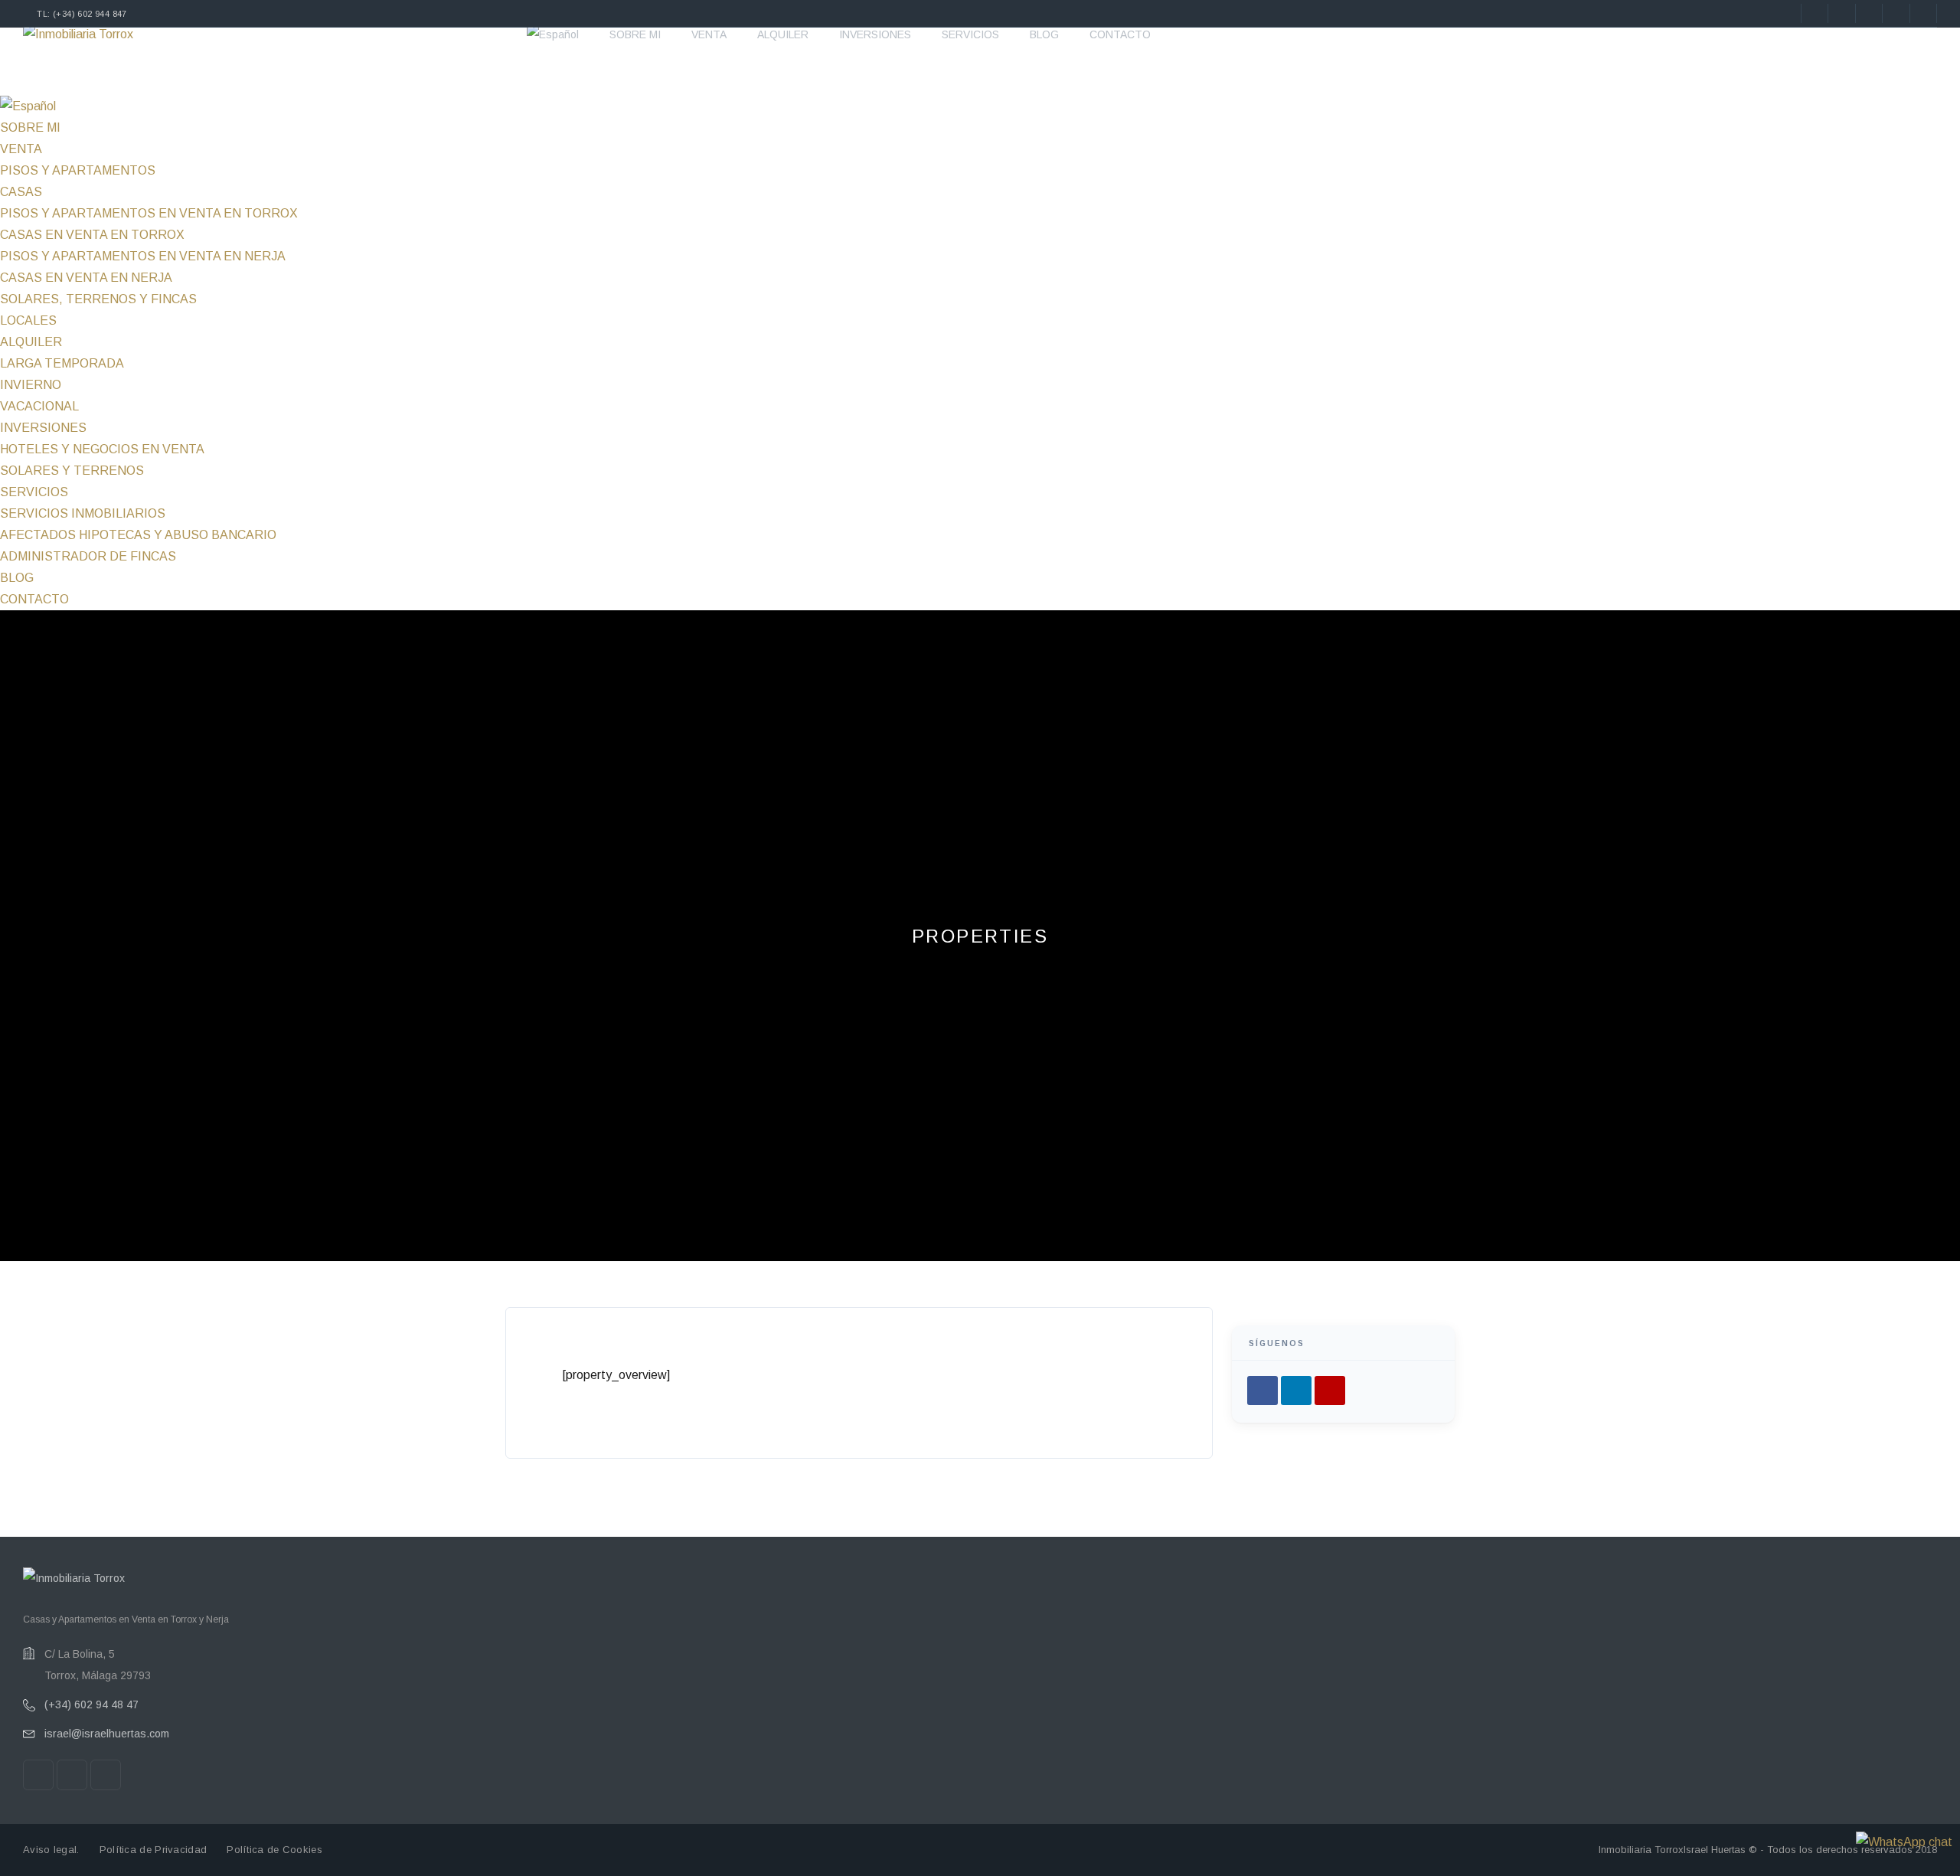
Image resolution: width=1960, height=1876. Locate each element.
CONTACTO (1120, 34)
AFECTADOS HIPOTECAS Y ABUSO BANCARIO (138, 535)
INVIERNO (31, 385)
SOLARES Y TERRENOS (72, 471)
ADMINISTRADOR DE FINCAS (88, 556)
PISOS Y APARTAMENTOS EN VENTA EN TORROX (149, 213)
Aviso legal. (51, 1850)
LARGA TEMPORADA (62, 363)
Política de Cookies (274, 1850)
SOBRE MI (635, 34)
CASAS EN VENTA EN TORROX (92, 235)
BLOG (1044, 34)
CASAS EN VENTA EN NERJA (86, 278)
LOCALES (28, 320)
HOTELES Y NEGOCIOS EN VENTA (102, 449)
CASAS (21, 192)
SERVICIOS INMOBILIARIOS (83, 513)
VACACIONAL (39, 406)
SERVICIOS (970, 34)
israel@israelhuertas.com (107, 1734)
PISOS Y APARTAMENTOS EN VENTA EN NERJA (143, 256)
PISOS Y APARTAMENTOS (78, 170)
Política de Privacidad (154, 1850)
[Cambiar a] (553, 34)
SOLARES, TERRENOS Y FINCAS (98, 299)
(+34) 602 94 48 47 (91, 1704)
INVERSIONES (875, 34)
